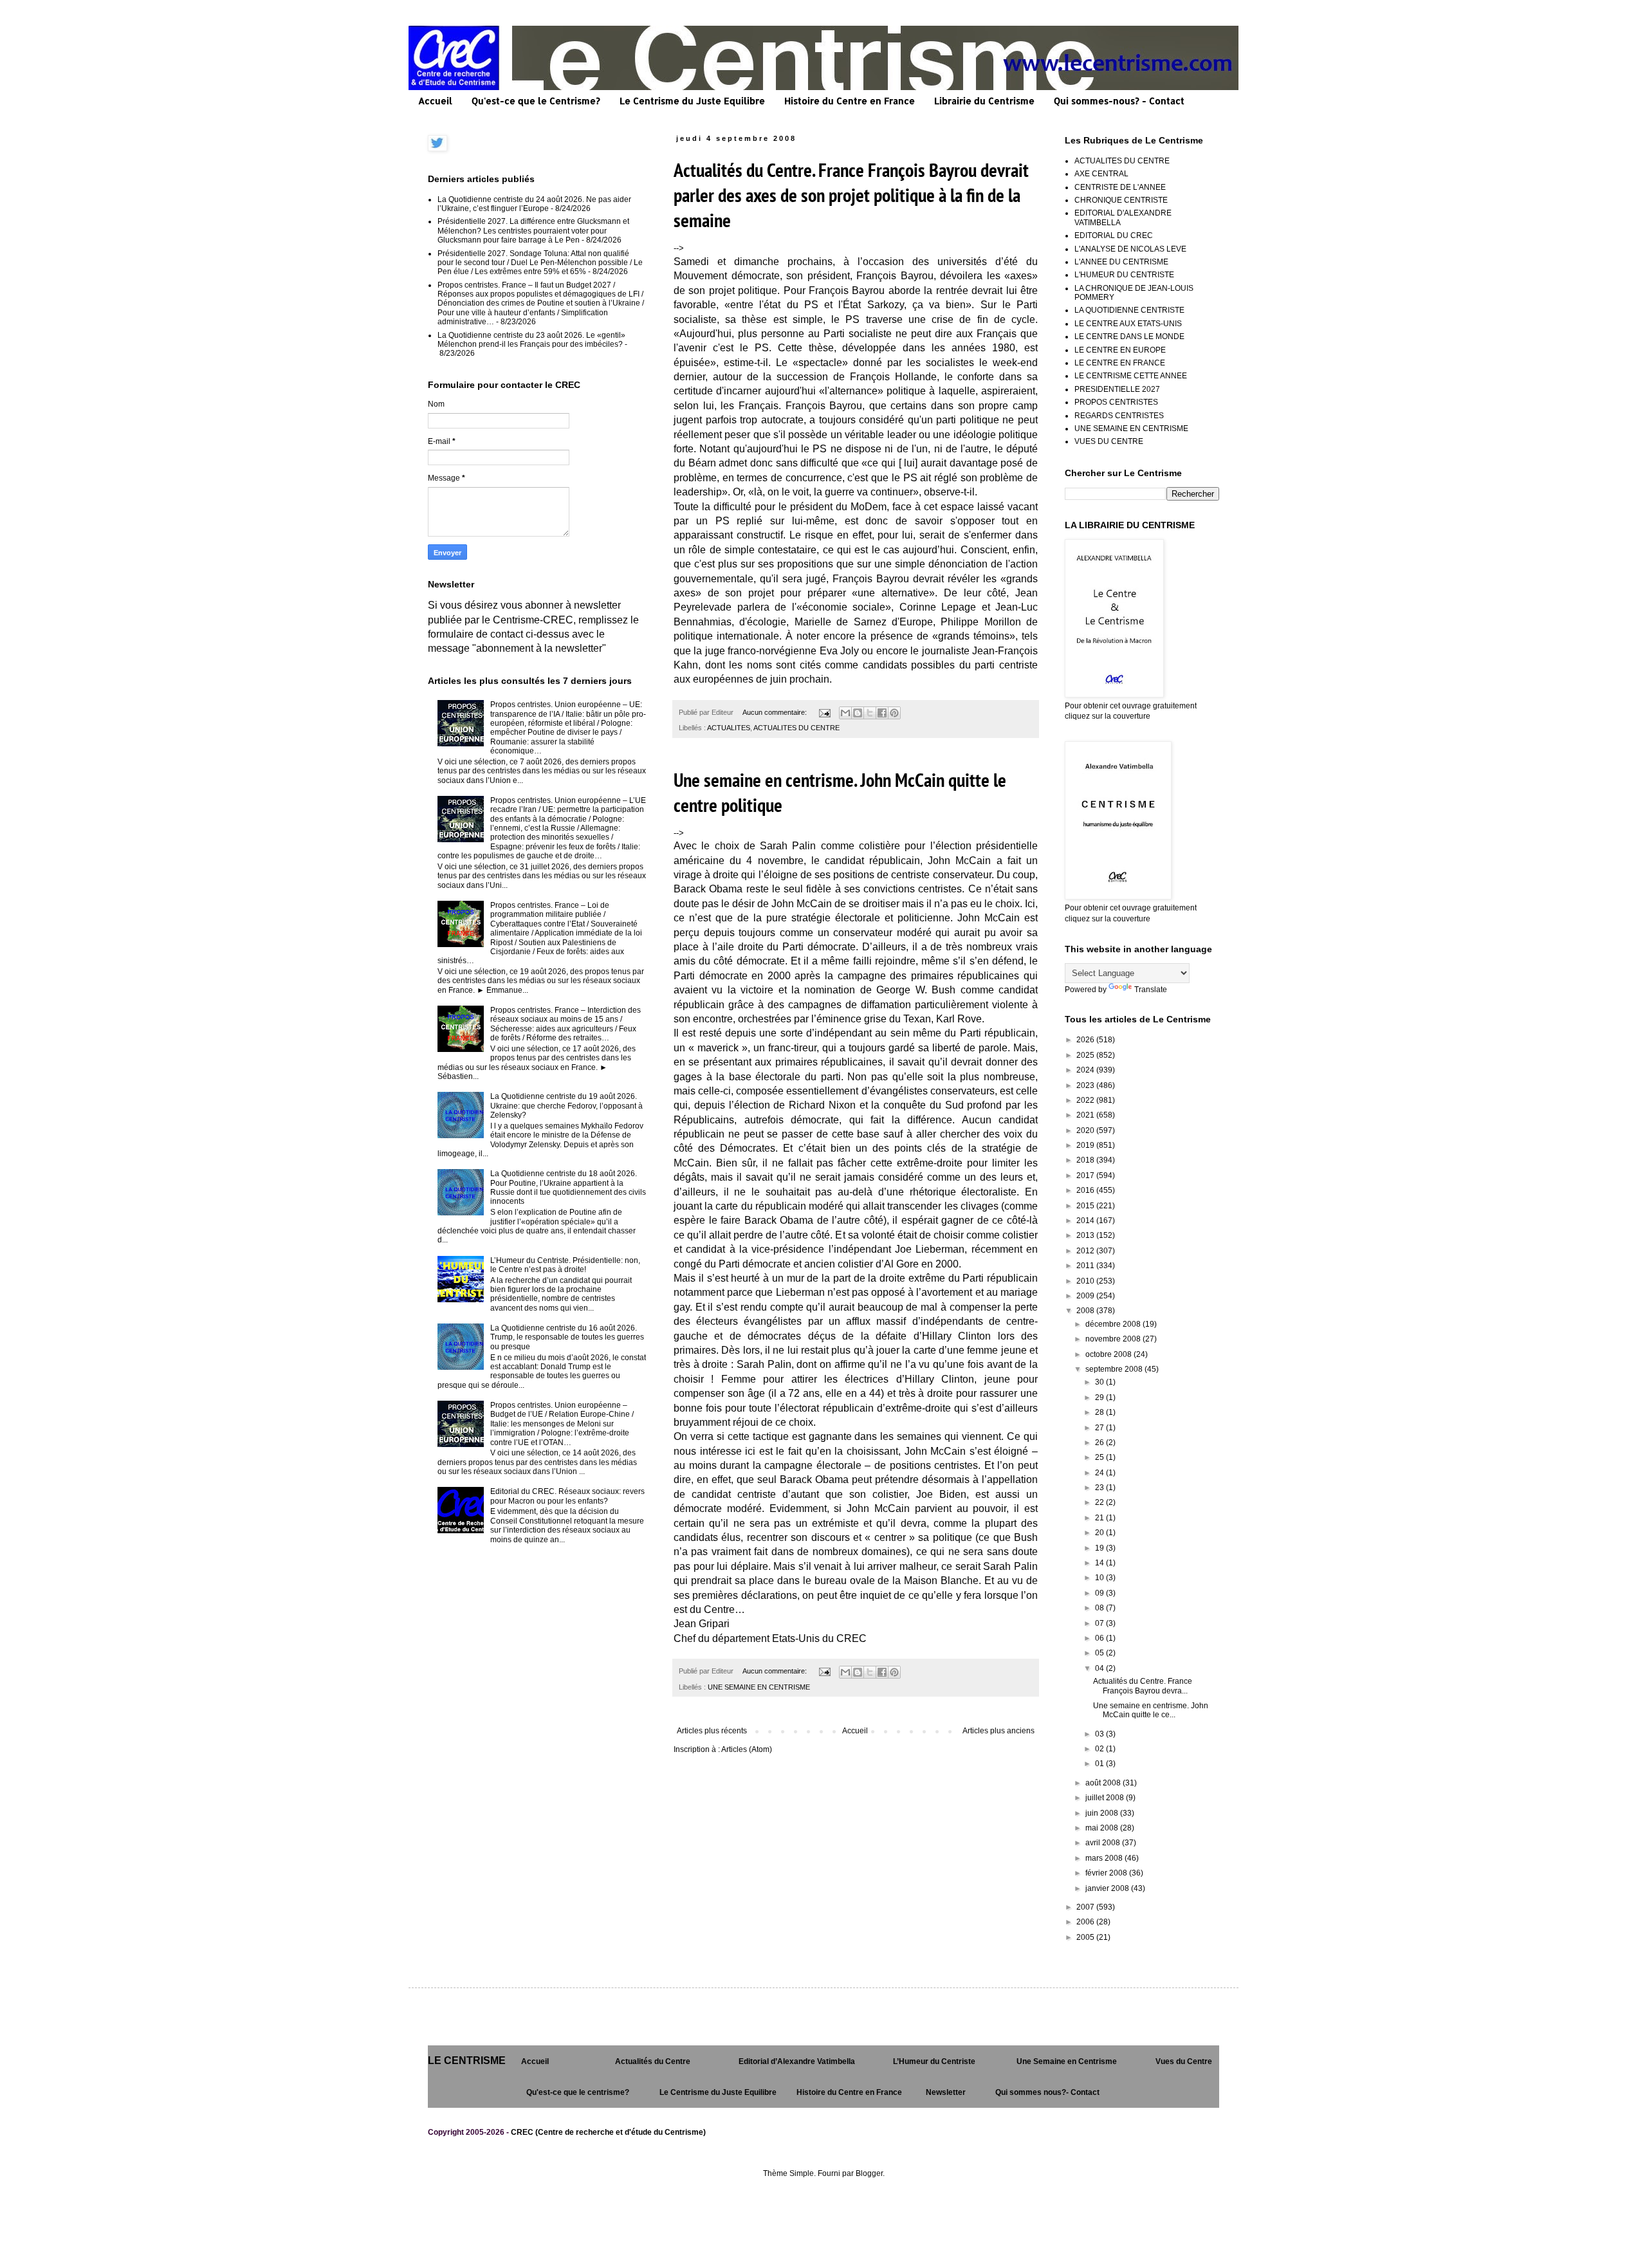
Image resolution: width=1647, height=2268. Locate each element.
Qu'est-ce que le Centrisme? (536, 101)
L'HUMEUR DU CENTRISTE (1124, 275)
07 (1100, 1623)
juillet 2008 (1106, 1798)
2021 (1086, 1115)
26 (1100, 1443)
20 (1100, 1533)
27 (1100, 1428)
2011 (1086, 1266)
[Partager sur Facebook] (882, 713)
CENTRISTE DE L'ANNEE (1120, 187)
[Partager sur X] (870, 713)
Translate (1151, 990)
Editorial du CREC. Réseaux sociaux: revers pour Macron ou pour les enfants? (567, 1496)
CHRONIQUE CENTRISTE (1121, 200)
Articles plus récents (712, 1731)
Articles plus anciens (998, 1731)
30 (1100, 1382)
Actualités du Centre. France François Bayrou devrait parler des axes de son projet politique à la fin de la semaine (851, 195)
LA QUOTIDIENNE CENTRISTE (1129, 310)
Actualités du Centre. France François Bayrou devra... (1143, 1686)
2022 (1086, 1100)
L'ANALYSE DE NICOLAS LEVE (1130, 249)
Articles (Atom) (747, 1749)
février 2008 (1107, 1873)
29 (1100, 1397)
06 (1100, 1638)
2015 (1086, 1206)
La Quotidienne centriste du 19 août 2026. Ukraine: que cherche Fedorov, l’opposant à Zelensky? (566, 1106)
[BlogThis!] (858, 713)
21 (1100, 1518)
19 (1100, 1548)
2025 (1086, 1055)
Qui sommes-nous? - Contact (1119, 101)
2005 (1086, 1937)
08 (1100, 1608)
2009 (1086, 1296)
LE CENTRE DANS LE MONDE (1129, 337)
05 (1100, 1653)
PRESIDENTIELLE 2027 (1117, 389)
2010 (1086, 1281)
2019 (1086, 1145)
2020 (1086, 1130)
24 (1100, 1473)
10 (1100, 1578)
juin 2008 (1103, 1813)
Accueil (435, 101)
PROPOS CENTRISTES (1116, 402)
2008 (1086, 1311)
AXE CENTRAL (1101, 174)
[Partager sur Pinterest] (894, 713)
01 (1100, 1764)
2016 (1086, 1190)
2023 (1086, 1085)
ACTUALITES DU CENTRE (796, 728)
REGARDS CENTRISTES (1119, 416)
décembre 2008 (1114, 1324)
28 (1100, 1412)
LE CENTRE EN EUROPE (1120, 350)
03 (1100, 1734)
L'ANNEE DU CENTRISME (1121, 262)
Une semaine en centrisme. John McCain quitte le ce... (1151, 1710)
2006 (1086, 1922)
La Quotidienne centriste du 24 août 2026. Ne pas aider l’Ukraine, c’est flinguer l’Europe (534, 204)
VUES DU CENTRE (1109, 441)
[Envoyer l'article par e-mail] (824, 712)
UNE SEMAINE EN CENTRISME (759, 1687)
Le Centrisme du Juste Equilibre (692, 101)
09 (1100, 1593)
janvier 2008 (1108, 1888)
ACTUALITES (729, 728)
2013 (1086, 1235)
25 (1100, 1457)
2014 (1086, 1221)
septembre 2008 (1115, 1369)
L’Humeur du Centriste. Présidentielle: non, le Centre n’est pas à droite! (565, 1265)
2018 (1086, 1160)
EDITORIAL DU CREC (1114, 235)
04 (1100, 1668)
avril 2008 (1104, 1843)
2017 (1086, 1175)
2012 (1086, 1251)
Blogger (869, 2173)
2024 (1086, 1070)
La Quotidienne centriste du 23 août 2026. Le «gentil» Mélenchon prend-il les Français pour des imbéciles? (531, 340)
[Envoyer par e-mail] (845, 713)
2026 (1086, 1040)
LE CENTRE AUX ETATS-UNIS (1128, 324)
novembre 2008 (1114, 1339)
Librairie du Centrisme (984, 101)
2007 (1086, 1907)
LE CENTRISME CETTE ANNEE (1131, 376)
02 (1100, 1749)
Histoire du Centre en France (850, 101)
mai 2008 (1103, 1828)
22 (1100, 1502)
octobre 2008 (1109, 1354)
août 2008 (1104, 1783)
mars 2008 (1105, 1858)
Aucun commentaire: (776, 712)
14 (1100, 1563)
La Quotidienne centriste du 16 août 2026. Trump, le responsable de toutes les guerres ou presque (567, 1337)
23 (1100, 1488)
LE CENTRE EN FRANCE (1120, 363)
